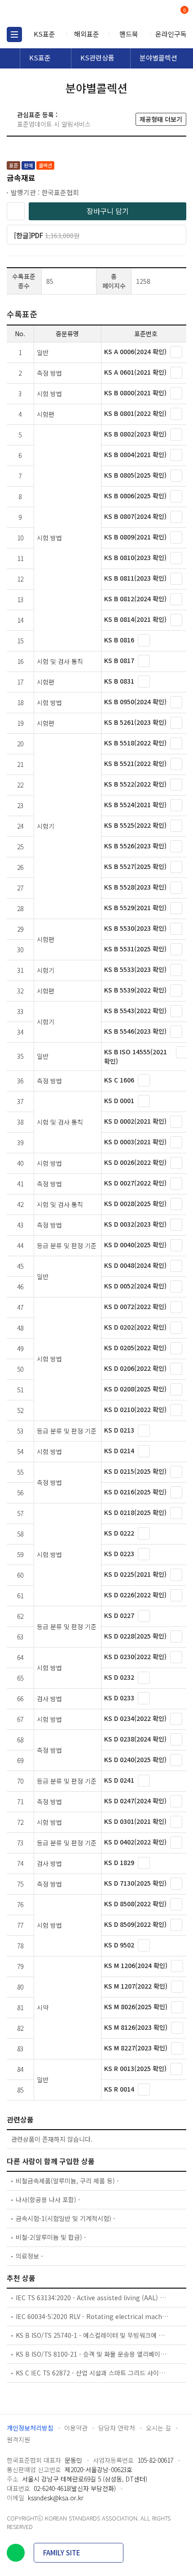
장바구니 (184, 11)
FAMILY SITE (62, 2552)
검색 (147, 14)
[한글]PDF (58, 237)
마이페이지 (163, 14)
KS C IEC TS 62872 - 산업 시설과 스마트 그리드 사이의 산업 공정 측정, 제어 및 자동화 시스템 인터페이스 (92, 2373)
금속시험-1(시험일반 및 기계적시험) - (66, 2218)
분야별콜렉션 (158, 58)
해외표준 (87, 34)
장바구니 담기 (108, 211)
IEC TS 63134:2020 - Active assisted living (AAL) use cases (92, 2298)
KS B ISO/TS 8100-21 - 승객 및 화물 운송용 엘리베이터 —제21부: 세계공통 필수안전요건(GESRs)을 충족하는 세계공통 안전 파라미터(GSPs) (92, 2354)
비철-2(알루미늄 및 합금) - (51, 2237)
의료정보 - (29, 2256)
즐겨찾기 (16, 211)
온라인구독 (171, 34)
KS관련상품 (97, 58)
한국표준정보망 (47, 13)
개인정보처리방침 (30, 2428)
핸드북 (129, 34)
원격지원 (18, 2439)
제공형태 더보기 (161, 119)
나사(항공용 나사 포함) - (48, 2199)
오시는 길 (158, 2428)
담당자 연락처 (117, 2428)
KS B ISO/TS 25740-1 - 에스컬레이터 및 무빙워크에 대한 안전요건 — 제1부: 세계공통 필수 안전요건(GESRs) (92, 2335)
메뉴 (14, 34)
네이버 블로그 (16, 2553)
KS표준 (44, 34)
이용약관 (76, 2428)
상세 (176, 352)
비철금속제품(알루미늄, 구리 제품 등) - (67, 2181)
